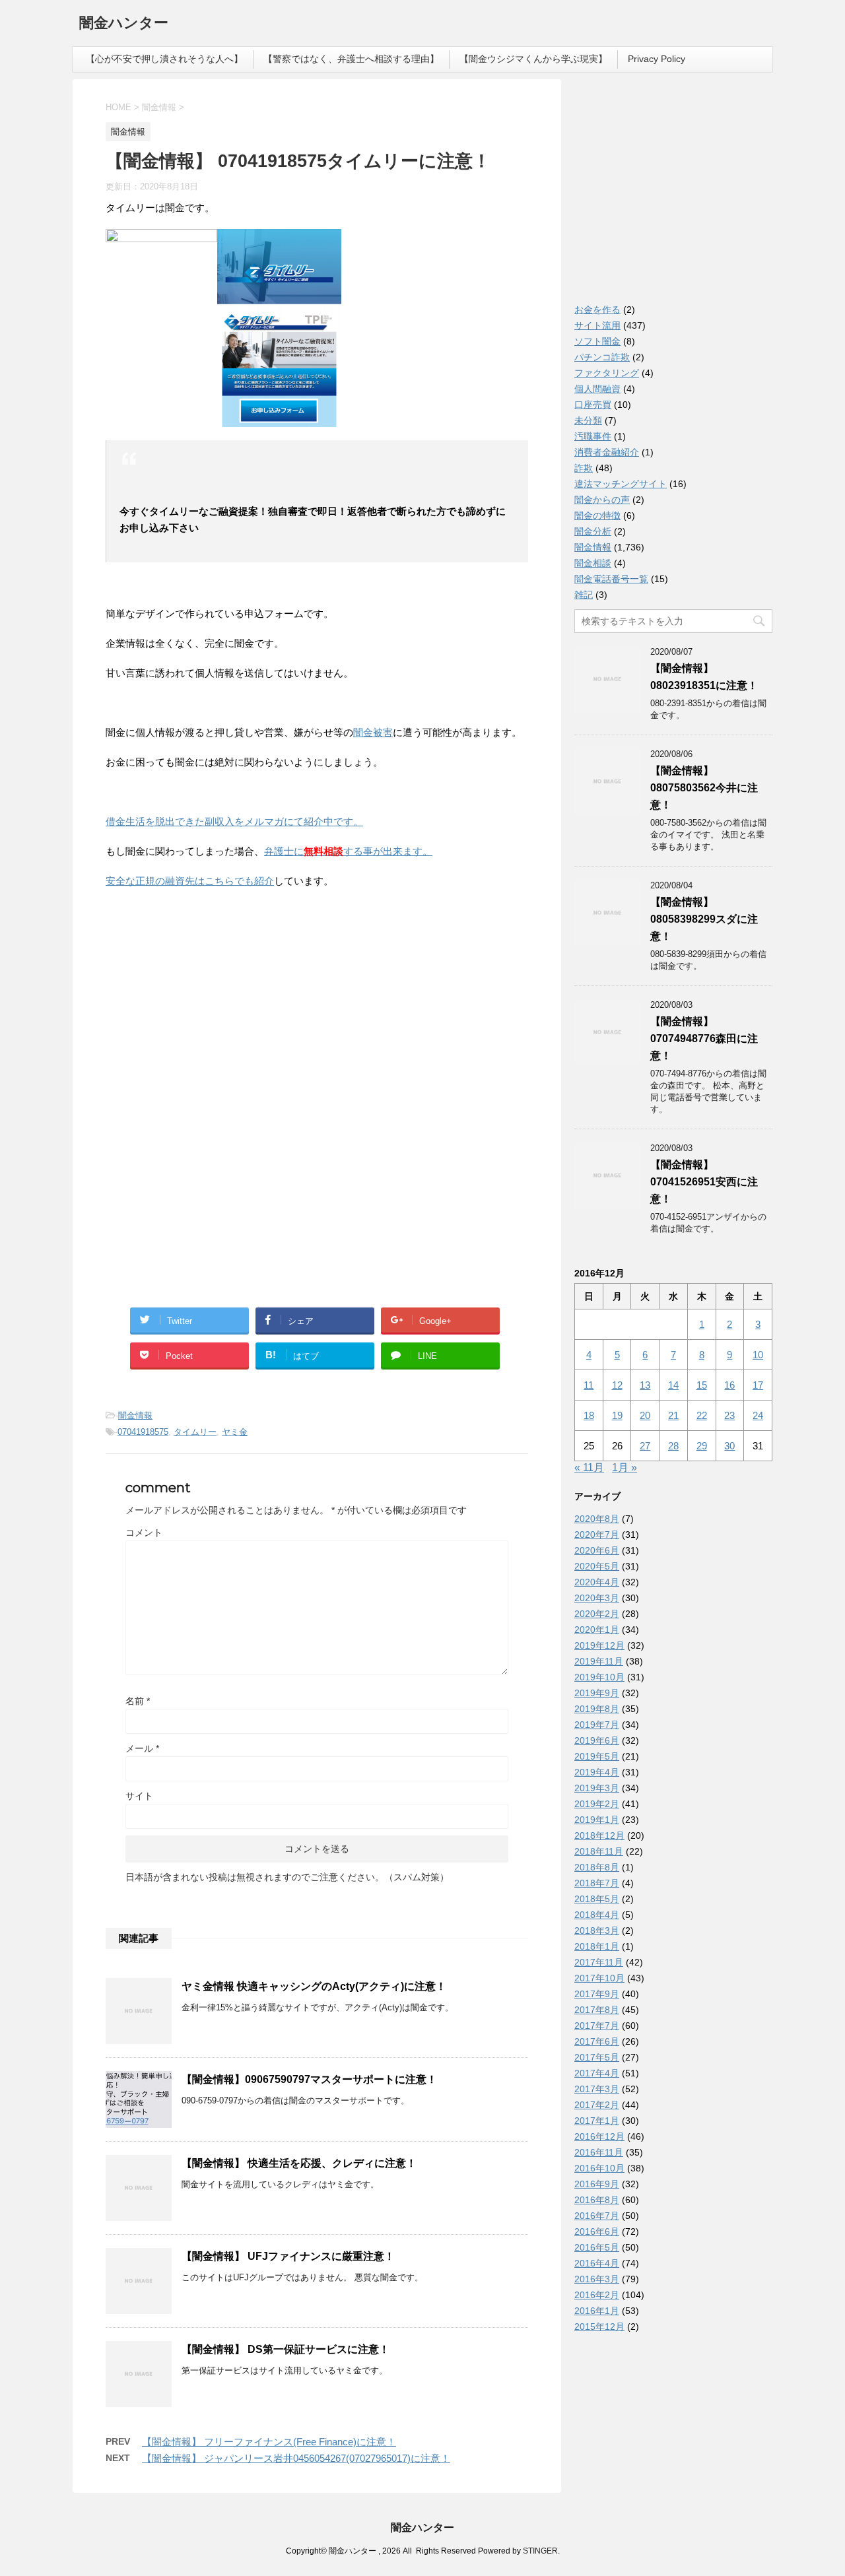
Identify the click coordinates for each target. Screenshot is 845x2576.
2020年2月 (597, 1614)
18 (589, 1415)
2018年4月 (597, 1915)
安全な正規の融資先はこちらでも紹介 (190, 881)
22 (702, 1415)
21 (673, 1415)
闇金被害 (373, 732)
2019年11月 (599, 1661)
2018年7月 (597, 1883)
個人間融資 (597, 389)
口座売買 (593, 405)
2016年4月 (597, 2263)
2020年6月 (597, 1550)
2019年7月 (597, 1725)
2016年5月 (597, 2247)
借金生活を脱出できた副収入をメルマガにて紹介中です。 (234, 821)
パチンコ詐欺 (602, 357)
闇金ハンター (124, 23)
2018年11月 (599, 1851)
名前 (138, 1701)
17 (758, 1385)
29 (702, 1446)
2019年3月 (597, 1788)
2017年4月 (597, 2073)
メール (142, 1748)
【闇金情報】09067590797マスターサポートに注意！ (309, 2079)
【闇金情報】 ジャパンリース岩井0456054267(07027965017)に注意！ (296, 2458)
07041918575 (143, 1432)
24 (758, 1415)
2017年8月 (597, 2010)
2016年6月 (597, 2231)
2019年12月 (599, 1645)
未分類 (588, 420)
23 (729, 1415)
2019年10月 (599, 1677)
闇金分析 (593, 531)
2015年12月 (599, 2327)
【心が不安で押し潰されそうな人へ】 (164, 59)
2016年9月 (597, 2184)
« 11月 (589, 1468)
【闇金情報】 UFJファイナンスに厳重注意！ (288, 2256)
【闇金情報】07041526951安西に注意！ (704, 1182)
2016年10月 (599, 2168)
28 (673, 1446)
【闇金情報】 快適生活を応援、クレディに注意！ (299, 2163)
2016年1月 (597, 2311)
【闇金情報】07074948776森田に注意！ (704, 1039)
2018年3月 (597, 1931)
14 (673, 1385)
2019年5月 (597, 1756)
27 (645, 1446)
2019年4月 (597, 1772)
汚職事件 (593, 436)
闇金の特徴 (597, 515)
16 (729, 1385)
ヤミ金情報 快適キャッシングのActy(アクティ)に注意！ (314, 1986)
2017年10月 (599, 1978)
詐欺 (584, 468)
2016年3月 (597, 2279)
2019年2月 (597, 1804)
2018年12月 (599, 1835)
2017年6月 (597, 2041)
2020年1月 (597, 1630)
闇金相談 (593, 563)
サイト (139, 1796)
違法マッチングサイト (621, 484)
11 (589, 1385)
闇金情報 (135, 1415)
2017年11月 (599, 1962)
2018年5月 (597, 1899)
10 (758, 1355)
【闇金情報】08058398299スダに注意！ (704, 919)
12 (617, 1385)
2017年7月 (597, 2026)
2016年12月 (599, 2136)
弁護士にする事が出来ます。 (348, 851)
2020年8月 (597, 1519)
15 (702, 1385)
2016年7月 (597, 2216)
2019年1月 (597, 1820)
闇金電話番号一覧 (611, 579)
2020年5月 (597, 1566)
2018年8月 (597, 1867)
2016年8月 (597, 2200)
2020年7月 (597, 1535)
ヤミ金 (235, 1432)
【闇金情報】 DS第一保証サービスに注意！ (286, 2349)
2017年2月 (597, 2105)
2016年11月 (599, 2152)
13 (645, 1385)
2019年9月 (597, 1693)
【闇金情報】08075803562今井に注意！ (704, 788)
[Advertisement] (205, 985)
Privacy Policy (657, 59)
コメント (144, 1533)
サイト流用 (597, 325)
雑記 (584, 595)
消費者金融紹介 (607, 452)
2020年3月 (597, 1598)
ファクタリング (607, 373)
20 (645, 1415)
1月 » (625, 1468)
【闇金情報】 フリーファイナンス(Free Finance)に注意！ (269, 2442)
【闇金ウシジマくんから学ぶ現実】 (533, 59)
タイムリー (195, 1432)
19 (617, 1415)
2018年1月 (597, 1946)
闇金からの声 (602, 500)
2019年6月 (597, 1740)
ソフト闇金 (597, 341)
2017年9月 (597, 1994)
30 (729, 1446)
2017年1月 (597, 2121)
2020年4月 (597, 1582)
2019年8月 (597, 1709)
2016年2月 (597, 2295)
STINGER (540, 2551)
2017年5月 (597, 2057)
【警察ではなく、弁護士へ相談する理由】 (351, 59)
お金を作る (597, 310)
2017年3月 (597, 2089)
